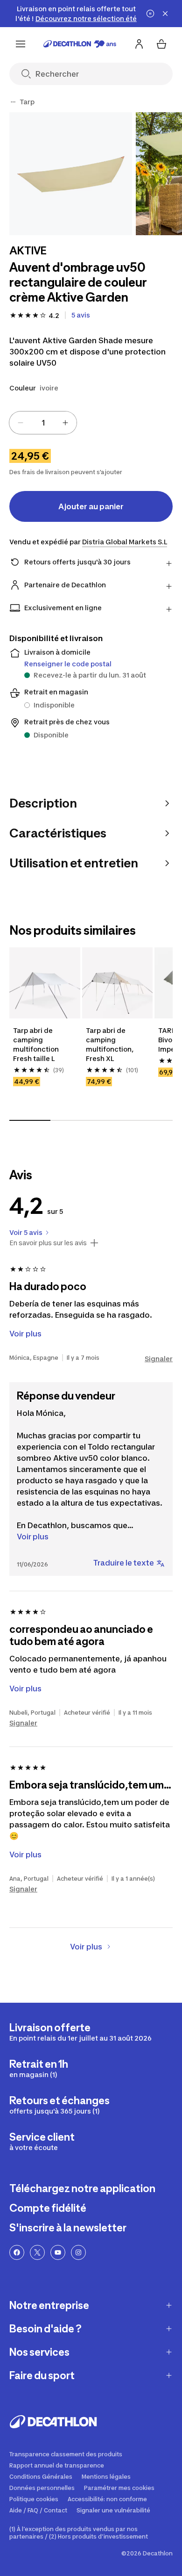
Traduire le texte (124, 1563)
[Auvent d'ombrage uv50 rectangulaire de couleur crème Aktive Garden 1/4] (71, 174)
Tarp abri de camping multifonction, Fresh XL (110, 1044)
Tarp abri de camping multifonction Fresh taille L (37, 1044)
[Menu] (21, 44)
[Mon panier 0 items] (161, 44)
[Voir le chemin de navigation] (13, 102)
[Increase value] (65, 423)
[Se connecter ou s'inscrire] (139, 44)
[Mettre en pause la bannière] (150, 14)
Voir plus (33, 1537)
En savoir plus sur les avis (48, 1243)
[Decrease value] (21, 423)
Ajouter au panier (91, 506)
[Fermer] (165, 14)
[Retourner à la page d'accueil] (80, 44)
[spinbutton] (43, 423)
